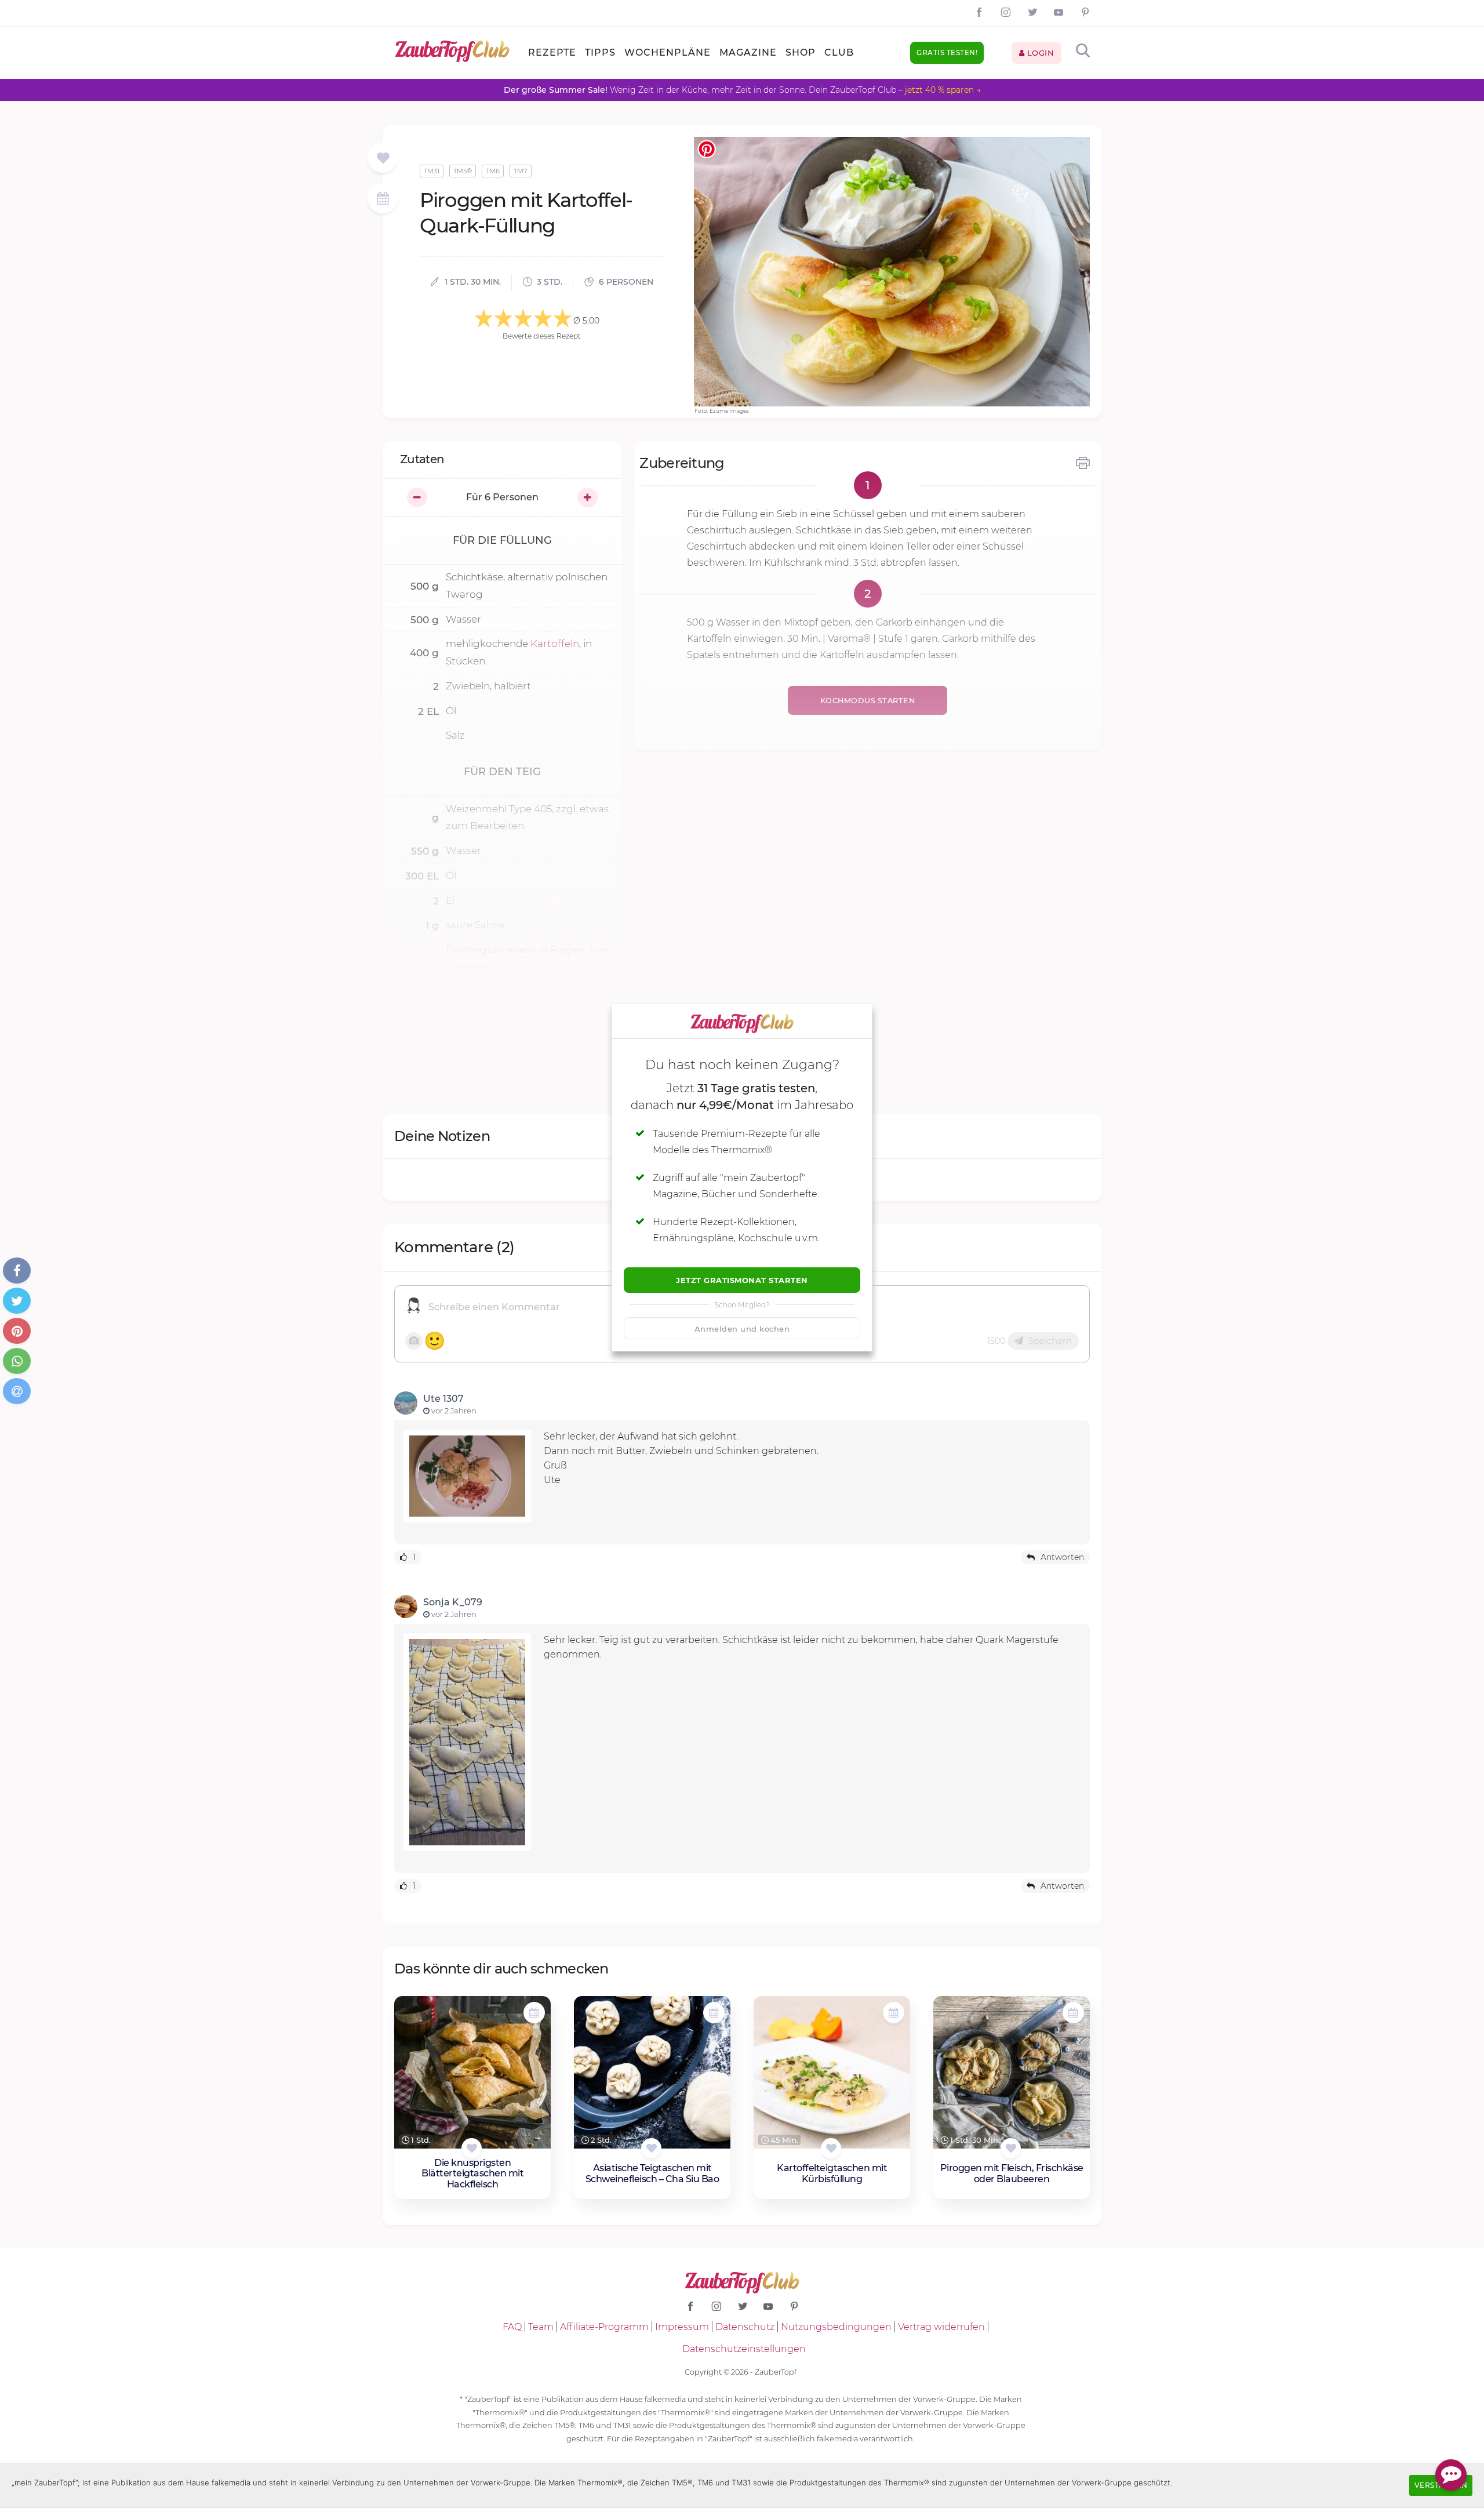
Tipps (600, 52)
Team (541, 2327)
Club (839, 52)
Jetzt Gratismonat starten (742, 1280)
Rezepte (552, 52)
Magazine (748, 52)
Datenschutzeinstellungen (744, 2349)
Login (1039, 53)
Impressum (682, 2327)
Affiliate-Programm (604, 2327)
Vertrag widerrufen (941, 2327)
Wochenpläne (668, 52)
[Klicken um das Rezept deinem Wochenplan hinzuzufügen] (534, 2013)
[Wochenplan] (383, 200)
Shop (801, 52)
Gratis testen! (947, 52)
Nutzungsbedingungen (836, 2327)
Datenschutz (745, 2327)
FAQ (512, 2327)
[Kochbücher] (383, 159)
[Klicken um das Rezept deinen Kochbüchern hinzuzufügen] (472, 2148)
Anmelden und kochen (742, 1329)
